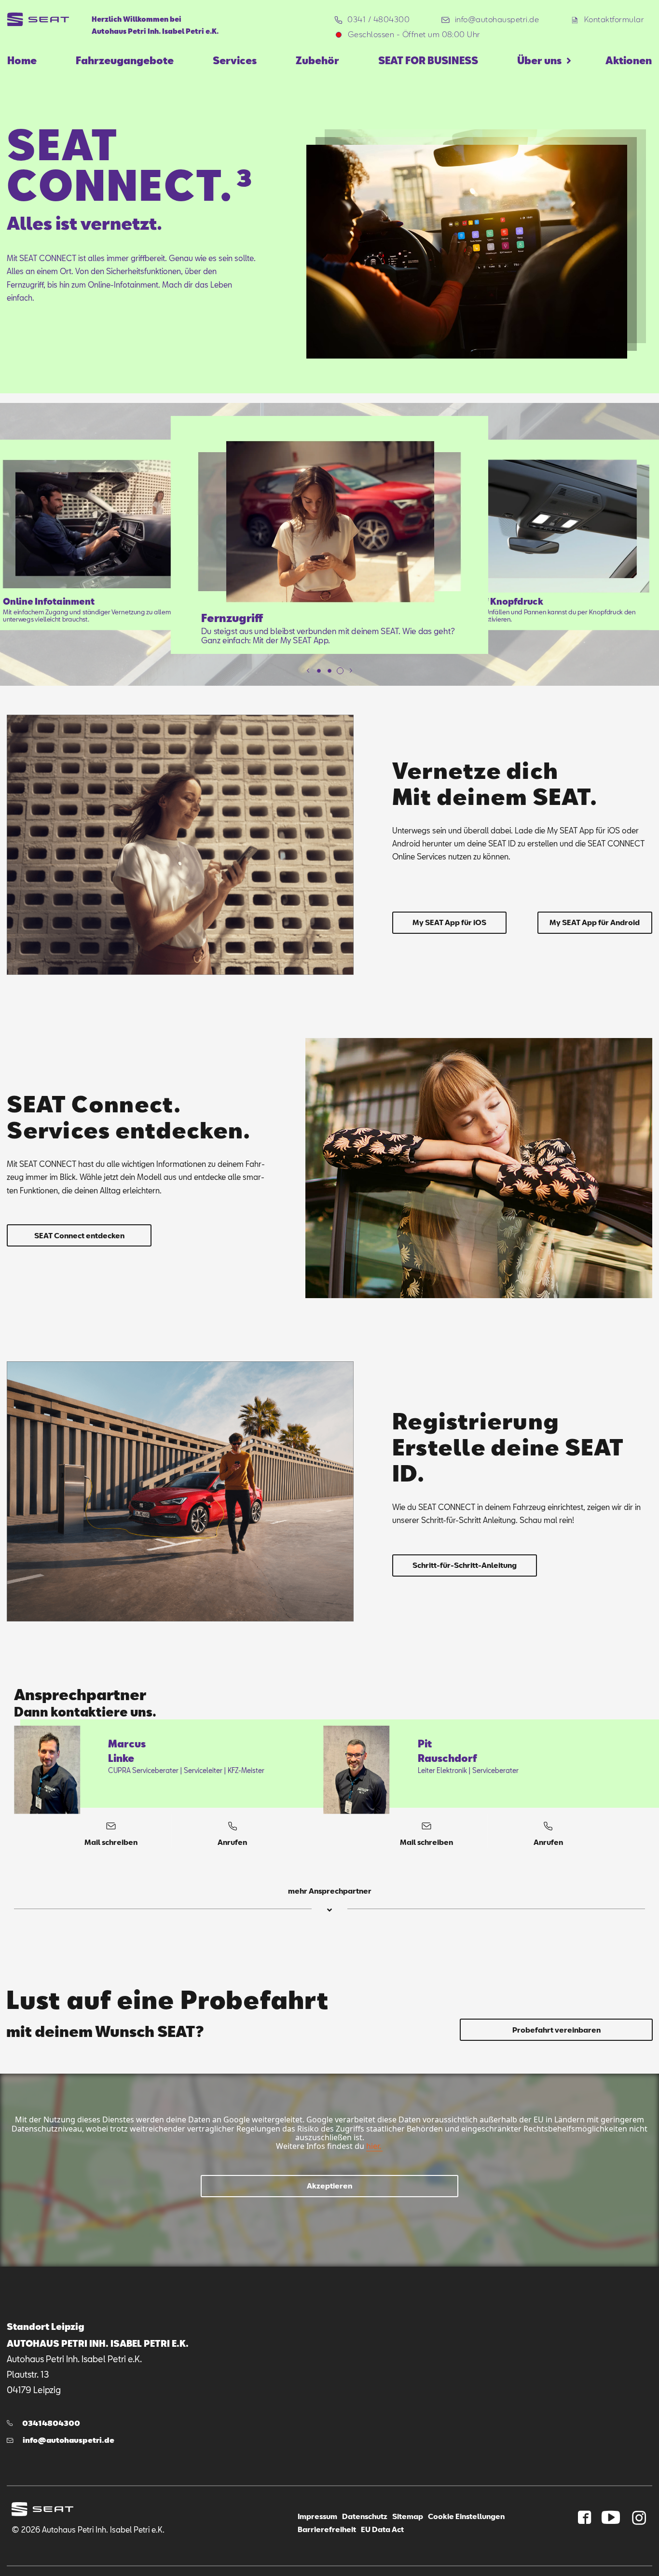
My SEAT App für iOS (449, 922)
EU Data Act (382, 2529)
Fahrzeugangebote (125, 60)
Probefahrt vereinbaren (556, 2030)
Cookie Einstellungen (466, 2516)
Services (235, 60)
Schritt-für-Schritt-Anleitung (465, 1565)
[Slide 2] (329, 671)
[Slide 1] (319, 671)
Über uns (539, 60)
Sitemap (408, 2516)
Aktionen (629, 60)
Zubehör (317, 60)
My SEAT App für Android (595, 922)
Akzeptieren (329, 2186)
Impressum (317, 2516)
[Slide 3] (340, 671)
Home (22, 60)
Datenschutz (365, 2516)
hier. (374, 2146)
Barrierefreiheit (327, 2529)
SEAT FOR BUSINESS (428, 60)
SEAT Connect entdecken (79, 1235)
